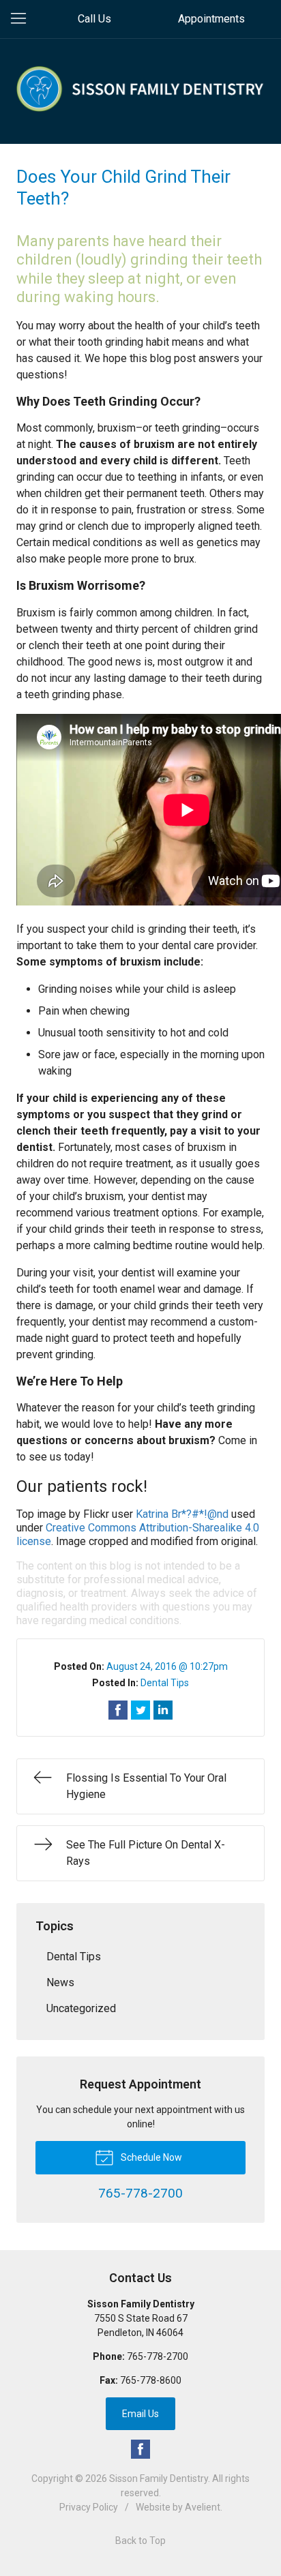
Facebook (140, 2449)
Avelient (203, 2507)
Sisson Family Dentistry (159, 2478)
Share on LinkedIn (163, 1710)
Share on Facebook (118, 1710)
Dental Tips (165, 1683)
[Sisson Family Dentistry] (140, 89)
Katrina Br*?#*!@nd (182, 1514)
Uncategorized (81, 2008)
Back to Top (140, 2541)
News (60, 1982)
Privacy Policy (89, 2507)
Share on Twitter (140, 1710)
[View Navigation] (23, 19)
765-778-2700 (158, 2356)
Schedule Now (150, 2157)
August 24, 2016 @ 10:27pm (167, 1666)
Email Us (140, 2414)
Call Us (94, 19)
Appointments (211, 19)
